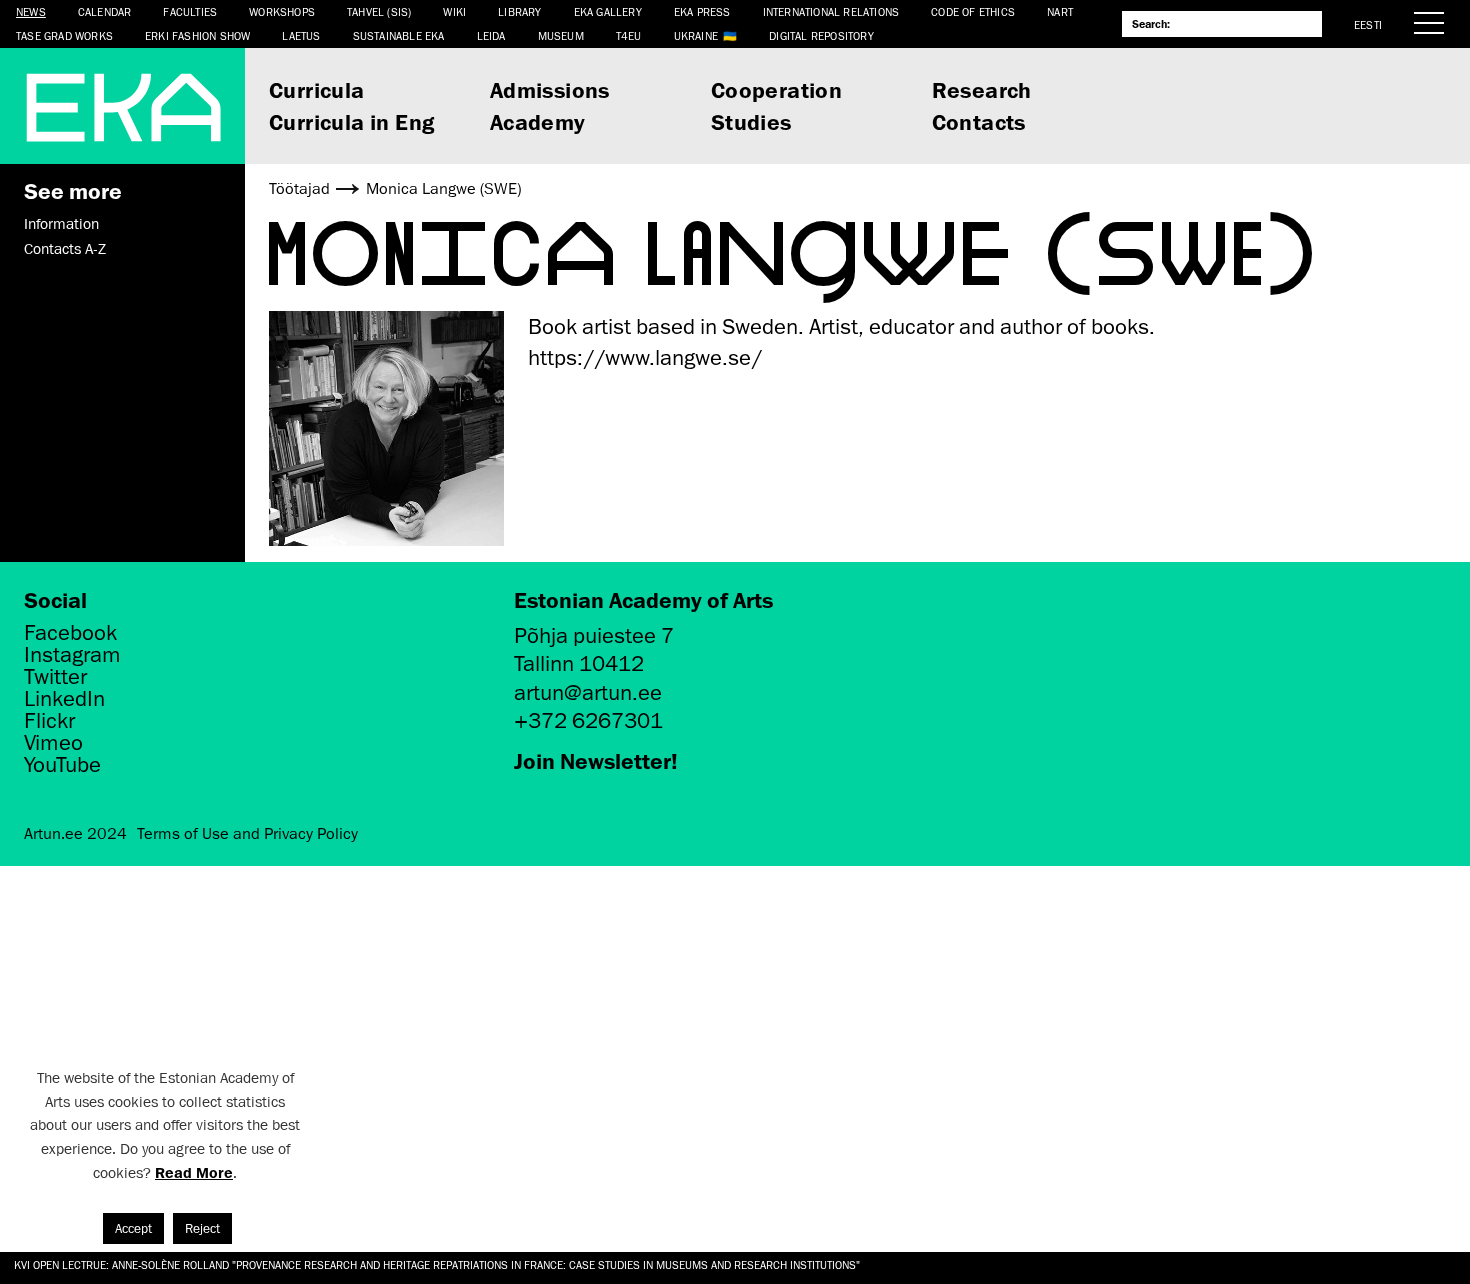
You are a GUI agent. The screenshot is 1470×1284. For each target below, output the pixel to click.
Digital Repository (821, 35)
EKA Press (702, 11)
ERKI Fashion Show (197, 35)
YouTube (62, 765)
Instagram (72, 655)
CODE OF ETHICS (973, 11)
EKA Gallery (608, 11)
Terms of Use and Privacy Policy (247, 834)
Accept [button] (133, 1228)
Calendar (105, 11)
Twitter (55, 677)
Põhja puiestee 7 (594, 635)
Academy (538, 121)
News (31, 11)
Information (61, 224)
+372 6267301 (588, 720)
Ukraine (696, 35)
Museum (561, 35)
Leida (491, 35)
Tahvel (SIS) (379, 11)
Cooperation (776, 89)
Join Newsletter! (596, 760)
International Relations (831, 11)
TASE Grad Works (64, 35)
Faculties (190, 11)
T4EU (629, 35)
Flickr (49, 721)
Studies (751, 121)
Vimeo (53, 743)
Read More (194, 1172)
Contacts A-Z (65, 249)
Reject (202, 1228)
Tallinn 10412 (579, 663)
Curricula (317, 89)
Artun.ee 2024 (75, 834)
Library (519, 11)
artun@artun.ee (588, 692)
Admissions (550, 89)
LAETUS (301, 35)
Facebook (70, 633)
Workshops (282, 11)
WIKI (454, 11)
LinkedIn (64, 699)
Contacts (979, 121)
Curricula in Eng (351, 121)
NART (1060, 11)
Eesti (1368, 24)
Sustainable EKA (399, 35)
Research (982, 89)
